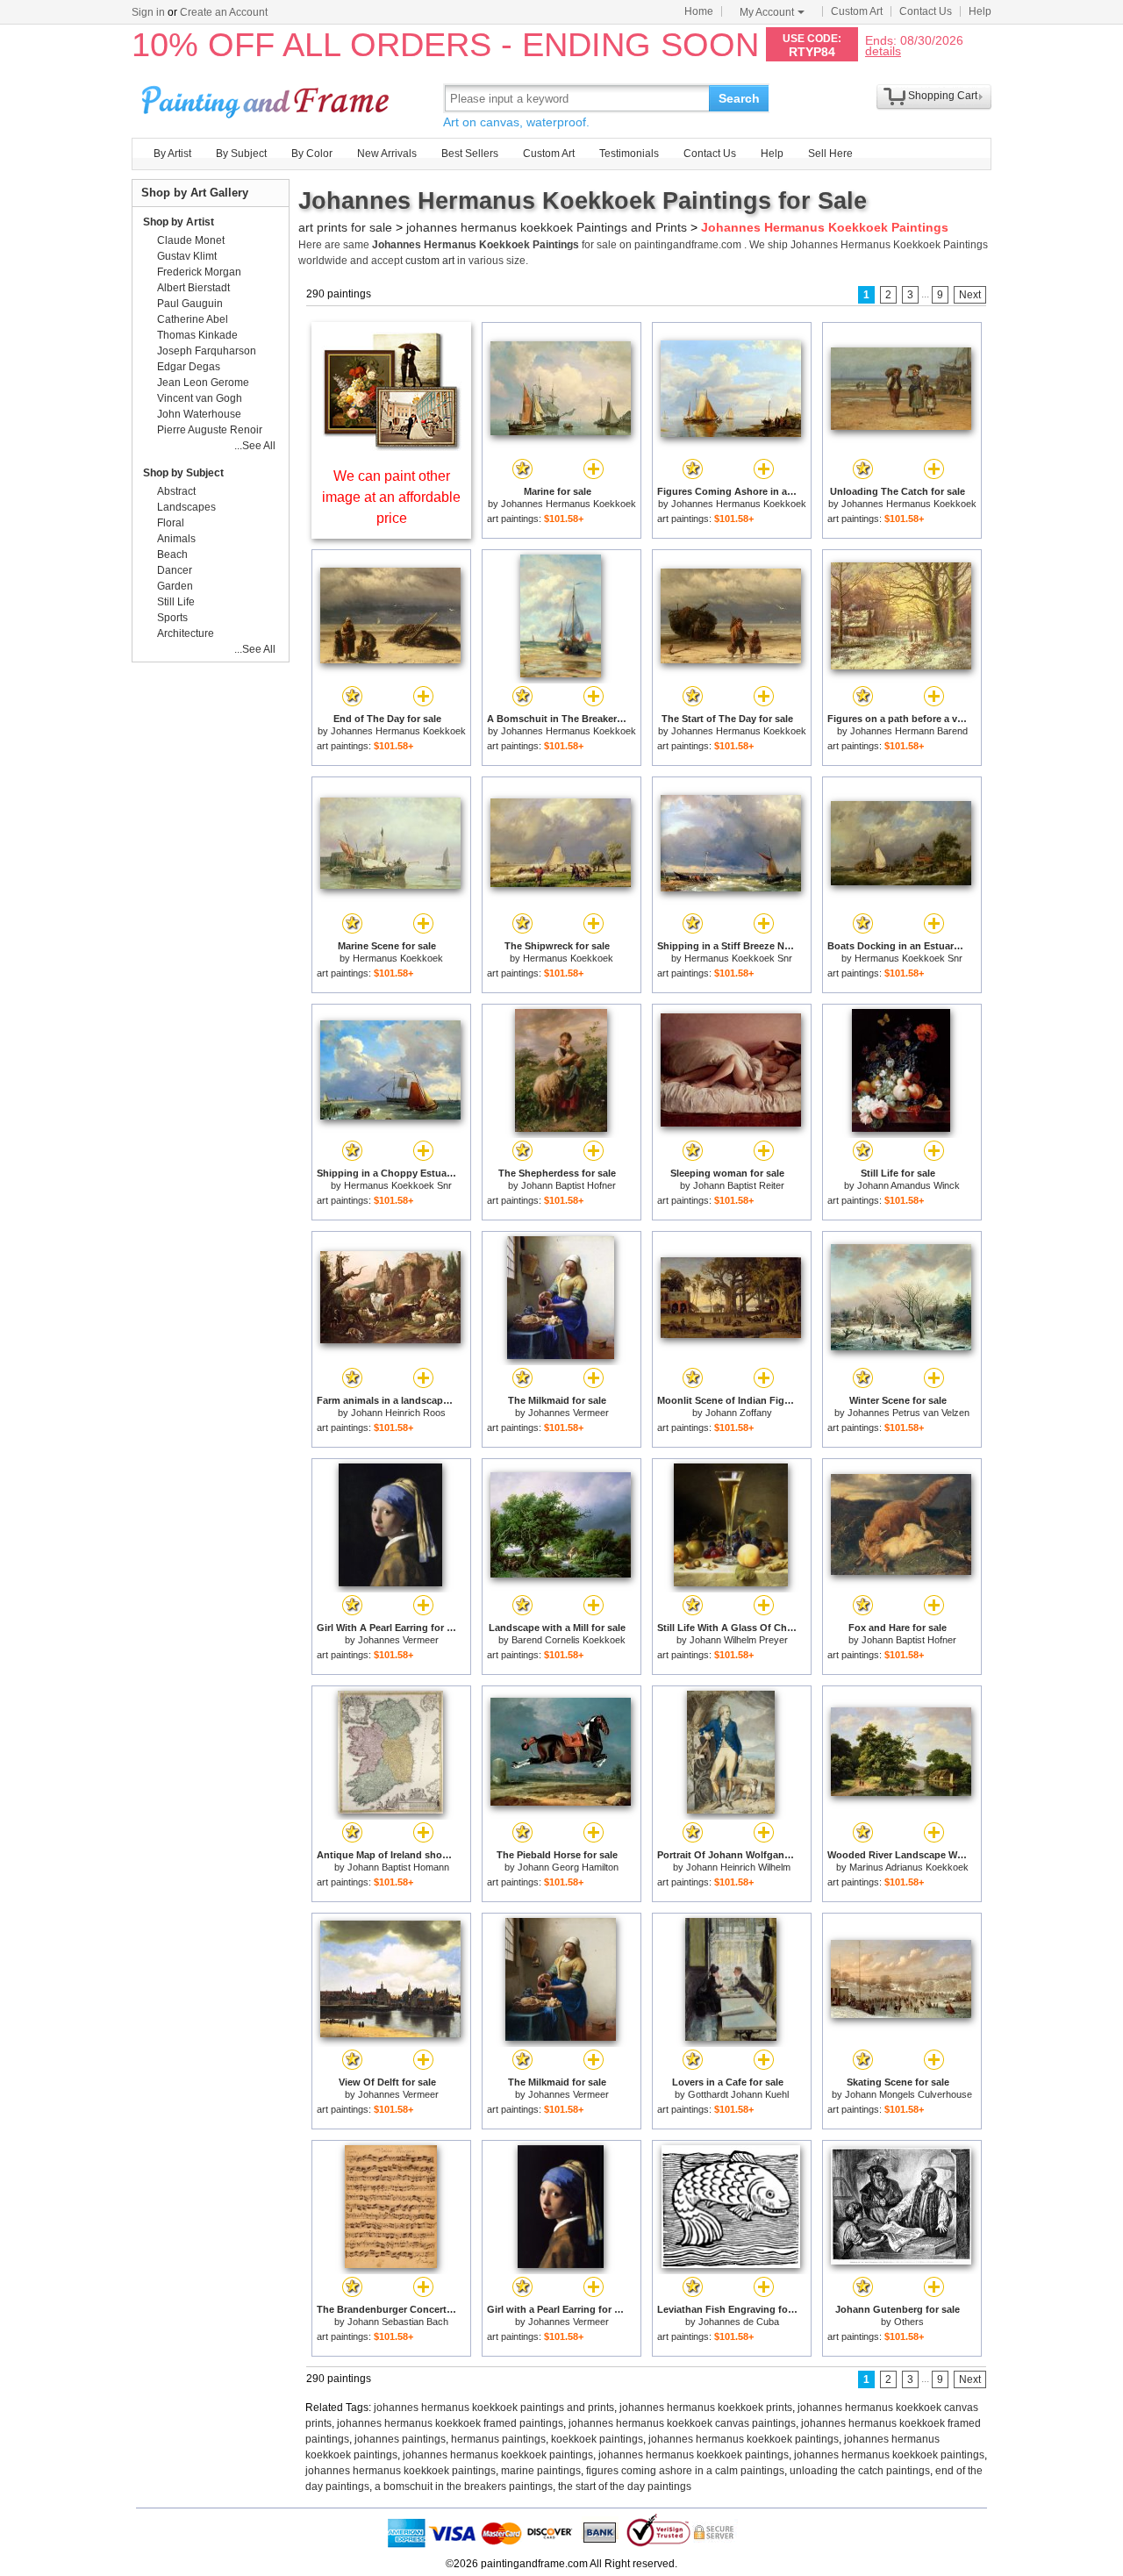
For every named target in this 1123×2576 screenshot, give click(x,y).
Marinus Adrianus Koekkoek (909, 1867)
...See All (255, 446)
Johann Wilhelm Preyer (739, 1640)
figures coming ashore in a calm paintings (685, 2471)
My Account (767, 12)
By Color (312, 154)
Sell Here (830, 154)
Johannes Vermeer (569, 1413)
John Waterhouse (199, 414)
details (883, 50)
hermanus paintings (498, 2439)
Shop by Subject (183, 473)
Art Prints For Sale (268, 98)
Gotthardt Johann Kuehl (738, 2094)
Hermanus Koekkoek (398, 958)
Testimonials (629, 154)
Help (980, 11)
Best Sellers (470, 154)
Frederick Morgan (199, 272)
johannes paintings (400, 2439)
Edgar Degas (189, 367)
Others (909, 2322)
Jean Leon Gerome (203, 383)
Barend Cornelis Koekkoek (569, 1640)
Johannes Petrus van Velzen (908, 1413)
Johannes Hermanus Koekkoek (569, 504)
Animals (176, 539)
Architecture (186, 633)
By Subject (241, 154)
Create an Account (224, 12)
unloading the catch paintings (860, 2471)
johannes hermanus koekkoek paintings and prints (494, 2408)
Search (739, 98)
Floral (171, 523)
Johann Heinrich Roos (398, 1413)
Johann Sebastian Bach (398, 2322)
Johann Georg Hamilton (568, 1867)
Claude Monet (191, 240)
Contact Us (926, 11)
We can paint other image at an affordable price (391, 497)
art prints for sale (345, 227)
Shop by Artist (179, 222)
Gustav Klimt (187, 256)
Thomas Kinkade (197, 335)
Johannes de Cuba (739, 2322)
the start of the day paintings (625, 2487)
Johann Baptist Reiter (739, 1185)
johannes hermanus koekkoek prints (706, 2408)
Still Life (176, 602)
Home (699, 11)
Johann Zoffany (739, 1413)
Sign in (148, 12)
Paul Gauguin (190, 304)
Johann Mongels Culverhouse (908, 2094)
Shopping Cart (943, 96)
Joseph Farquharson (207, 351)
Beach (172, 555)
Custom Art (857, 11)
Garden (175, 586)
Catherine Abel (193, 319)
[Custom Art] (391, 446)
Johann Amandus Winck (908, 1185)
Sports (172, 618)
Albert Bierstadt (193, 288)
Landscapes (186, 507)
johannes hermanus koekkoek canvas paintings (682, 2423)
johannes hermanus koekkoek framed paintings (450, 2423)
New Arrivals (387, 154)
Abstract (176, 491)
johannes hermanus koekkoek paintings (744, 2439)
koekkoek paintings (597, 2439)
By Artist (172, 154)
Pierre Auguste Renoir (210, 430)
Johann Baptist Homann (398, 1867)
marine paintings (541, 2471)
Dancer (175, 570)
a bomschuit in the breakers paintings (464, 2487)
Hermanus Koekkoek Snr (738, 958)
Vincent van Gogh (200, 398)
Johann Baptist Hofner (569, 1185)
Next (970, 295)
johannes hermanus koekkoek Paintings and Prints (547, 227)
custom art (430, 261)
